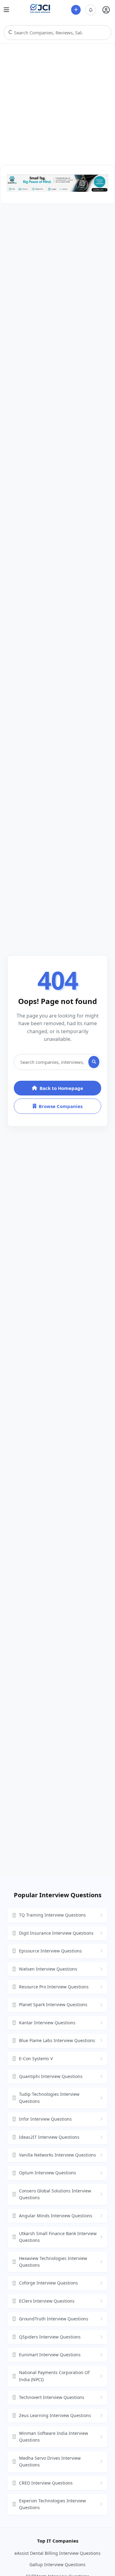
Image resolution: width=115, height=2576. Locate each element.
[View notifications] (91, 10)
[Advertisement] (57, 104)
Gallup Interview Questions (57, 2564)
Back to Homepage (61, 1088)
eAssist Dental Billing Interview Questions (57, 2553)
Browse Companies (61, 1106)
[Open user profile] (106, 10)
